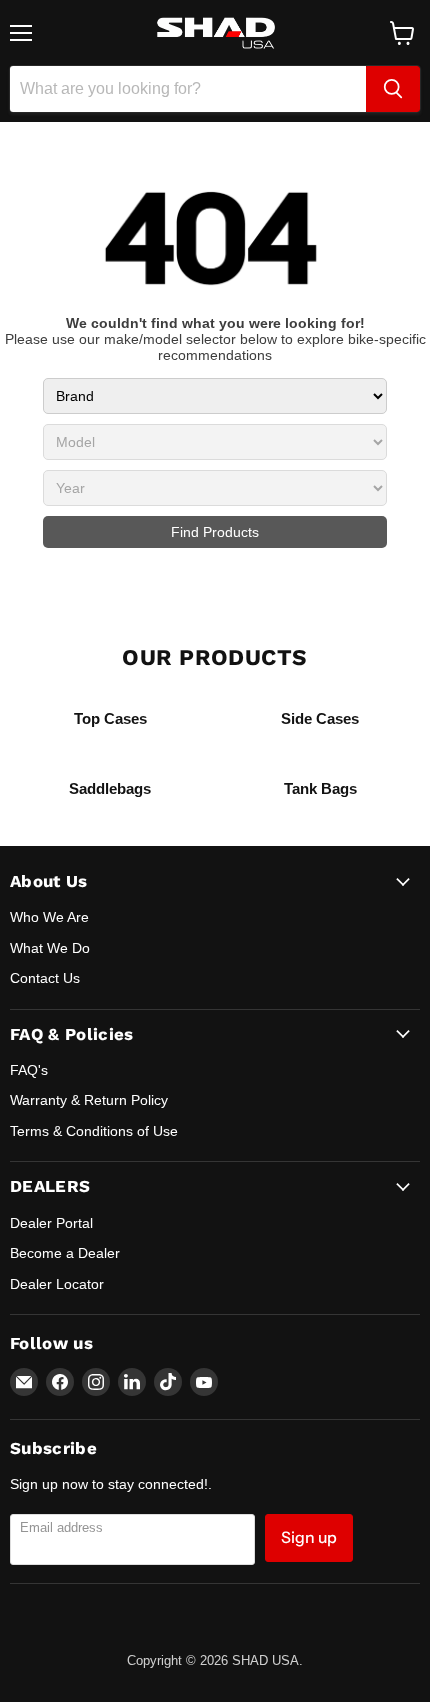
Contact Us (45, 978)
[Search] (393, 89)
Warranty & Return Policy (89, 1100)
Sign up (309, 1537)
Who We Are (49, 917)
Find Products (215, 532)
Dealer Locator (57, 1284)
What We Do (50, 948)
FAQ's (29, 1070)
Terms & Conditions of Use (94, 1131)
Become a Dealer (65, 1253)
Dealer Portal (51, 1223)
